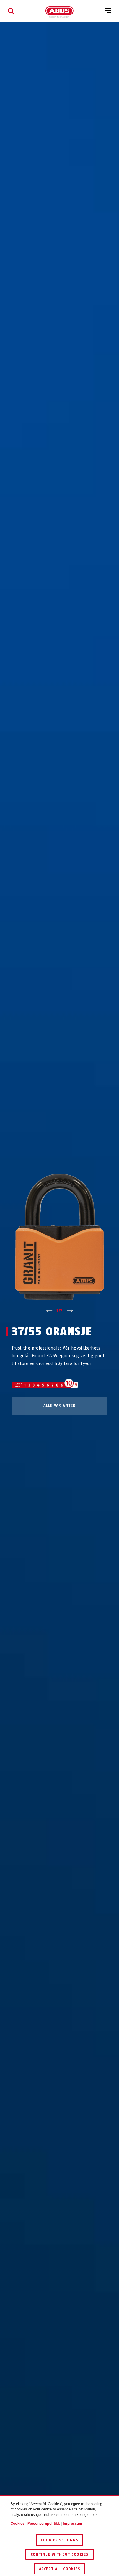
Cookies (17, 2523)
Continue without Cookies (60, 2555)
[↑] (49, 1311)
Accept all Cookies (59, 2569)
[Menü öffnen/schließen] (108, 11)
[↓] (70, 1311)
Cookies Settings (59, 2540)
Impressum (73, 2523)
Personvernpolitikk (44, 2523)
